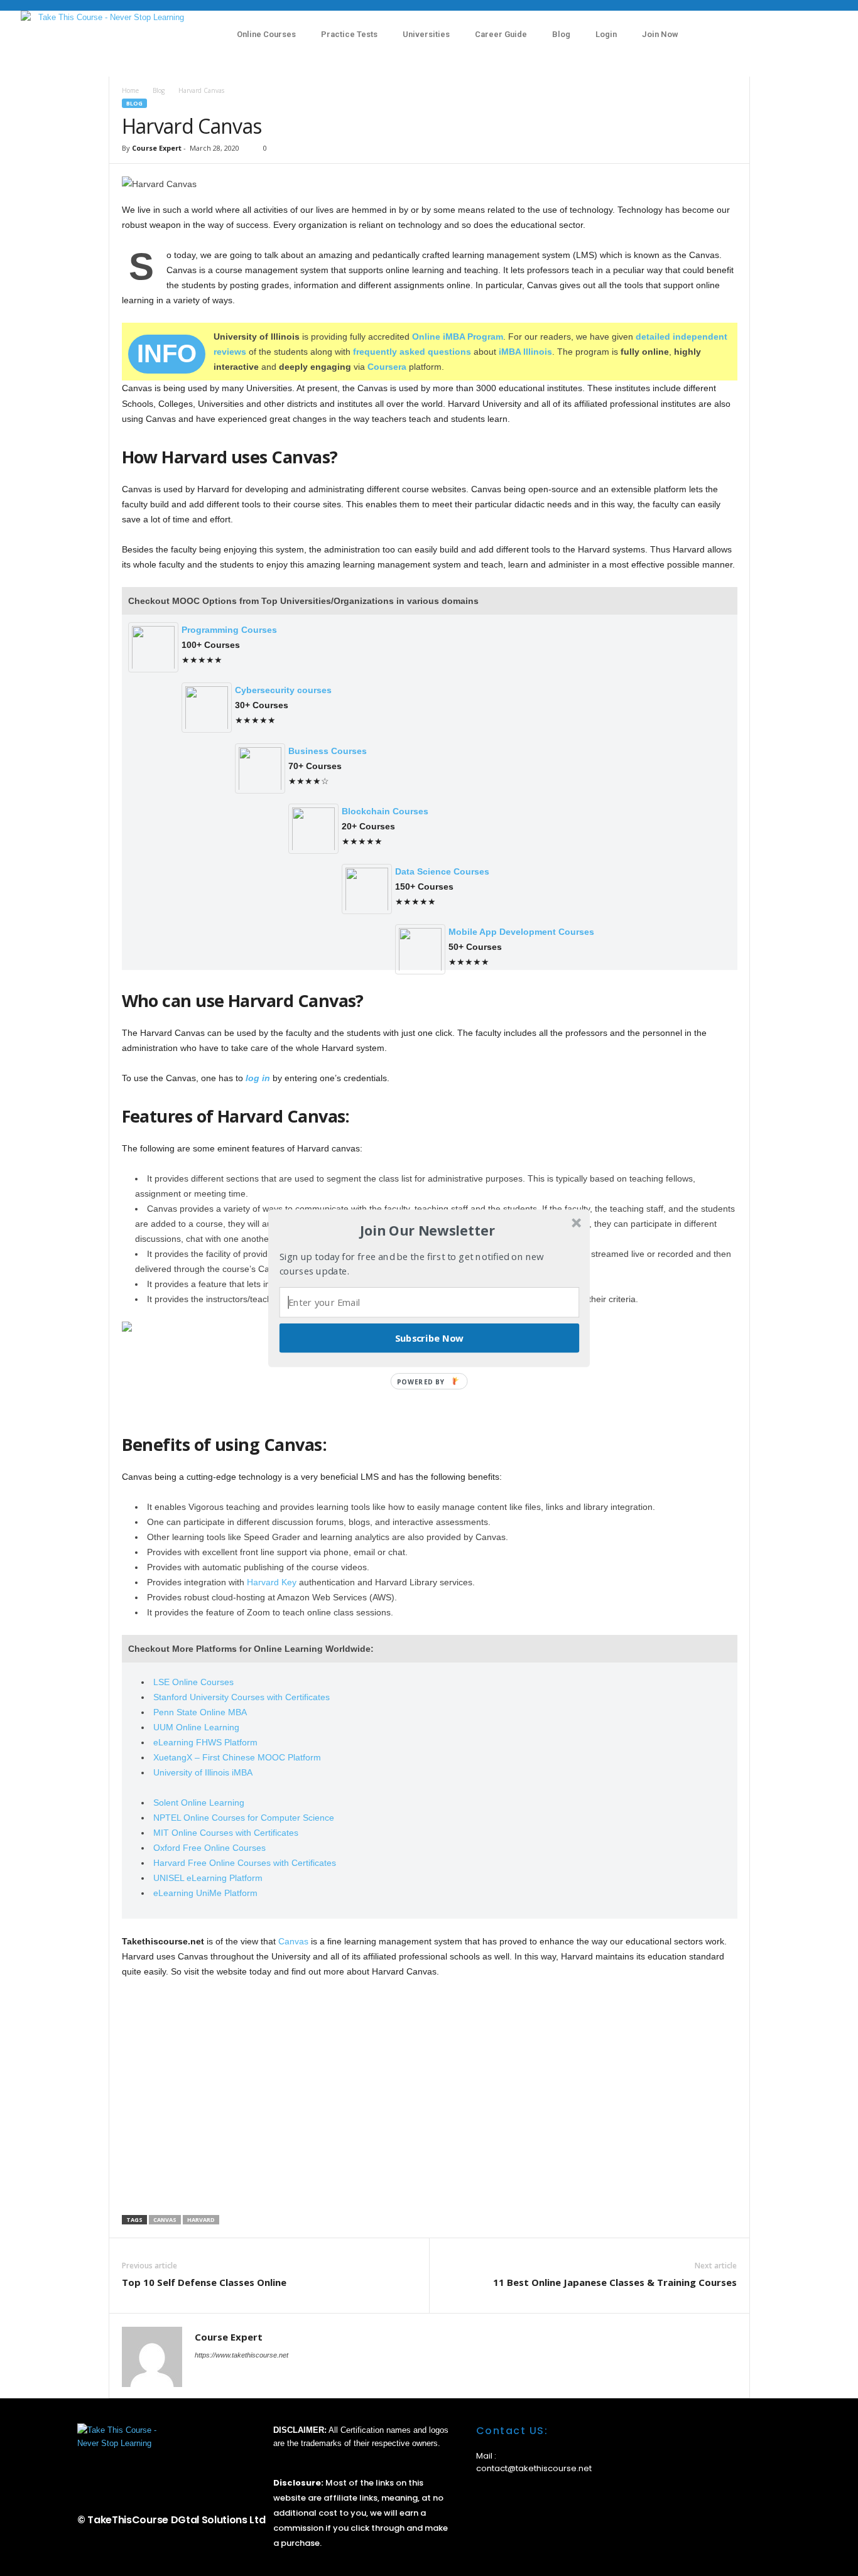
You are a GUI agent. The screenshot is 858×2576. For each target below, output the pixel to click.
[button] (428, 1231)
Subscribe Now (430, 1337)
